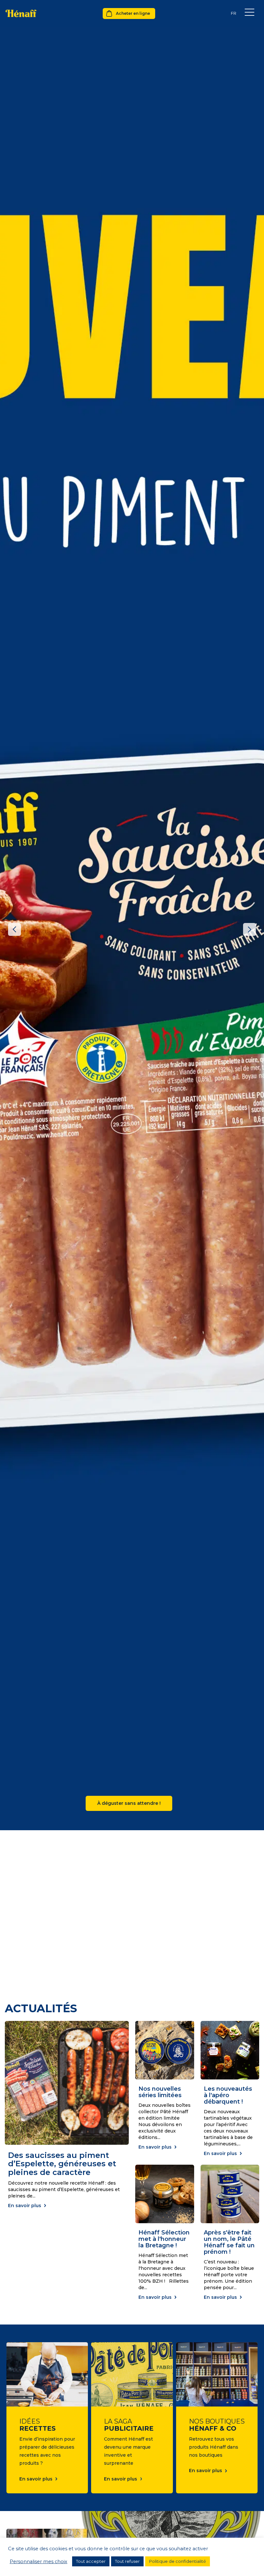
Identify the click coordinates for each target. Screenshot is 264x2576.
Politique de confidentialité (178, 2561)
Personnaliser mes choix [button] (38, 2562)
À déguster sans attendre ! (129, 1803)
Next (250, 929)
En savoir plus (25, 2206)
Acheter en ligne (133, 13)
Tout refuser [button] (127, 2561)
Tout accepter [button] (91, 2561)
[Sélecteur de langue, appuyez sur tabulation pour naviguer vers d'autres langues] (233, 13)
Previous (14, 929)
